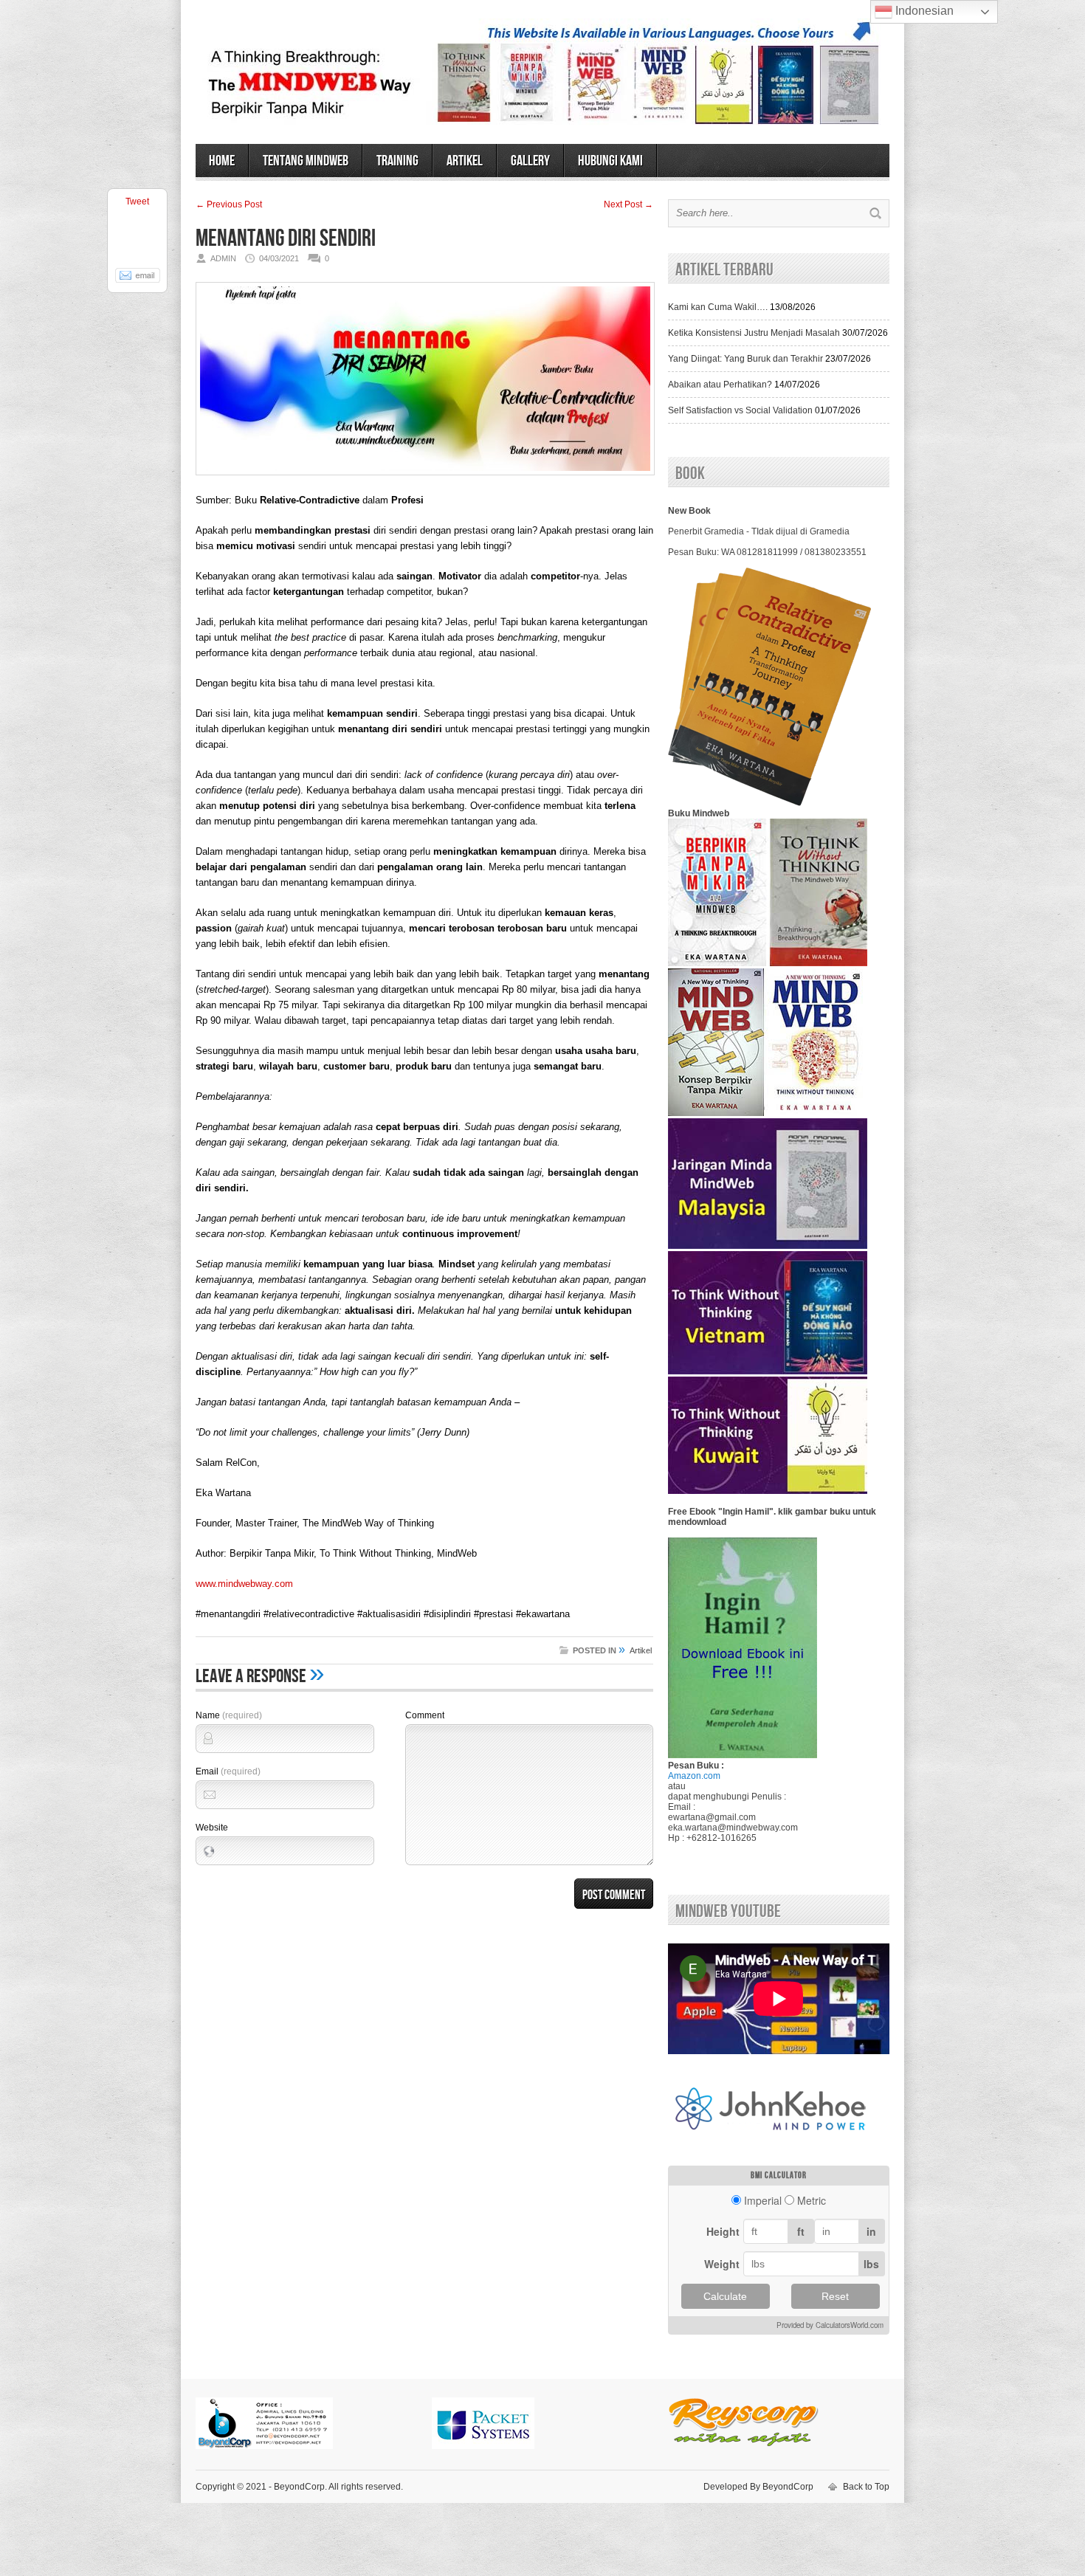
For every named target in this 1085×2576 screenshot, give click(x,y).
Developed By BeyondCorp (758, 2487)
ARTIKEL (465, 161)
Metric (812, 2200)
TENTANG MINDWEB (306, 161)
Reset (835, 2296)
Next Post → (628, 204)
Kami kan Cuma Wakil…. (718, 307)
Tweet (137, 202)
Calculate (725, 2296)
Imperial (763, 2200)
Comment (425, 1715)
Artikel (641, 1650)
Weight (722, 2264)
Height (723, 2231)
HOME (222, 161)
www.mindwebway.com (244, 1584)
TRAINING (397, 161)
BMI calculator (779, 2176)
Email (228, 1771)
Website (212, 1828)
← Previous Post (229, 204)
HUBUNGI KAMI (610, 161)
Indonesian (923, 11)
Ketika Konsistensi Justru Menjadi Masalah (754, 333)
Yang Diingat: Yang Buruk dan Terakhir (745, 359)
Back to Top (866, 2487)
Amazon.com (694, 1776)
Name (229, 1715)
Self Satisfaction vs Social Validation (740, 410)
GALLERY (530, 161)
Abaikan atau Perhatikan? (720, 385)
